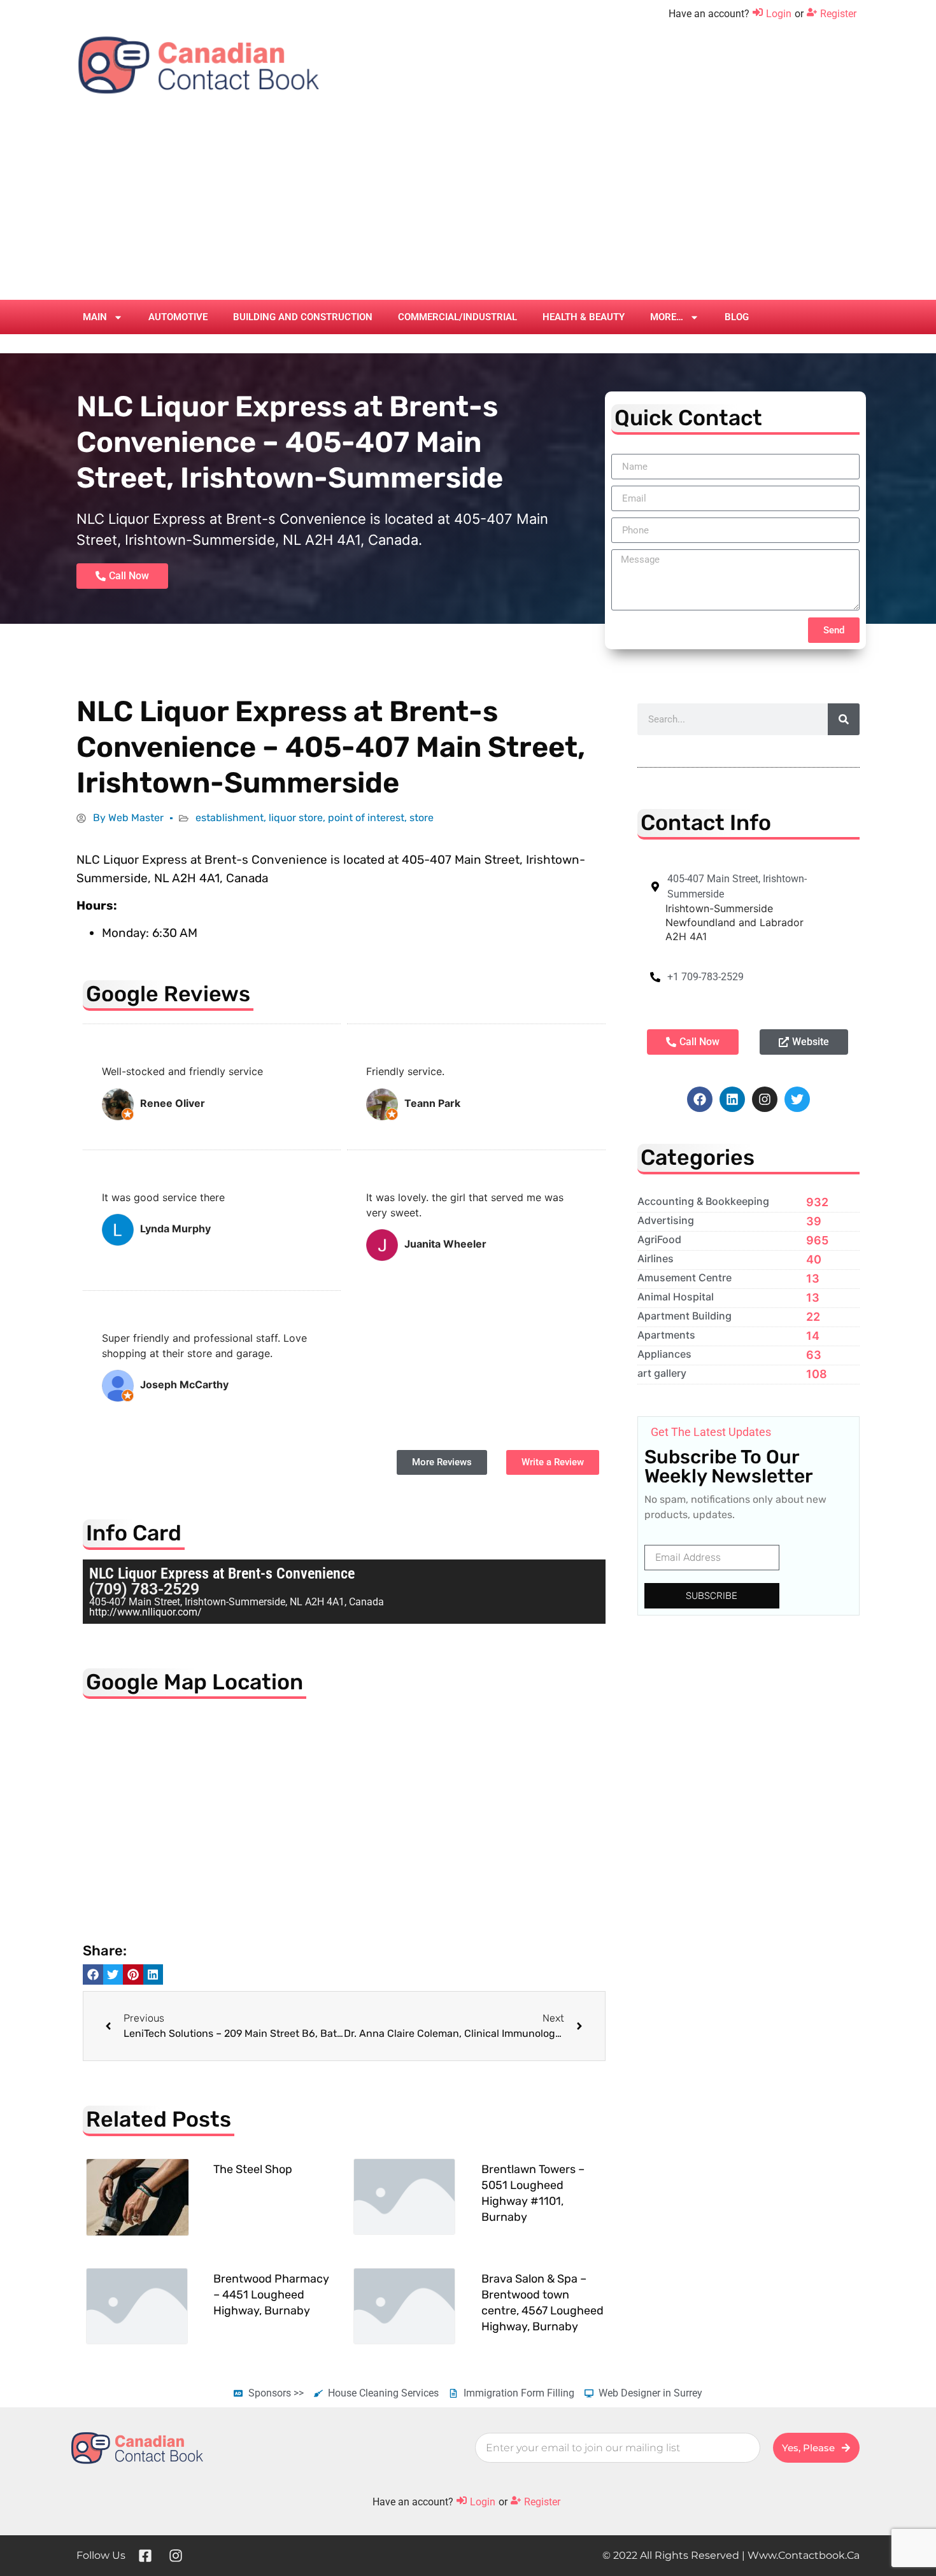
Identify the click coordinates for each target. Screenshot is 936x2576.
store (422, 818)
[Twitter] (797, 1099)
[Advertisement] (468, 204)
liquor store (296, 818)
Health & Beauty (584, 317)
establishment (230, 818)
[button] (93, 1974)
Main (95, 317)
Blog (737, 317)
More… (667, 317)
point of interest (366, 818)
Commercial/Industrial (457, 317)
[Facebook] (700, 1099)
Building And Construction (303, 317)
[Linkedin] (732, 1099)
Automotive (178, 317)
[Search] (844, 719)
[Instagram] (765, 1099)
